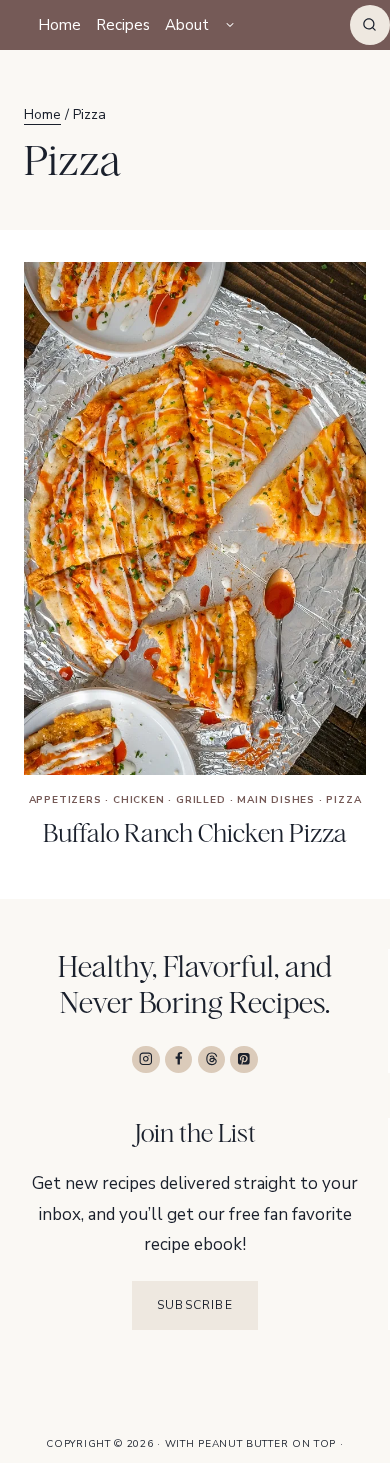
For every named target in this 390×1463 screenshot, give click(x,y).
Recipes (123, 25)
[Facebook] (178, 1059)
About (187, 25)
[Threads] (211, 1059)
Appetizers (65, 800)
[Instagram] (145, 1059)
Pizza (343, 800)
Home (59, 25)
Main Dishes (276, 800)
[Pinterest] (243, 1059)
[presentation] (195, 518)
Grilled (201, 800)
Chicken (139, 800)
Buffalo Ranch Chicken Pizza (195, 833)
